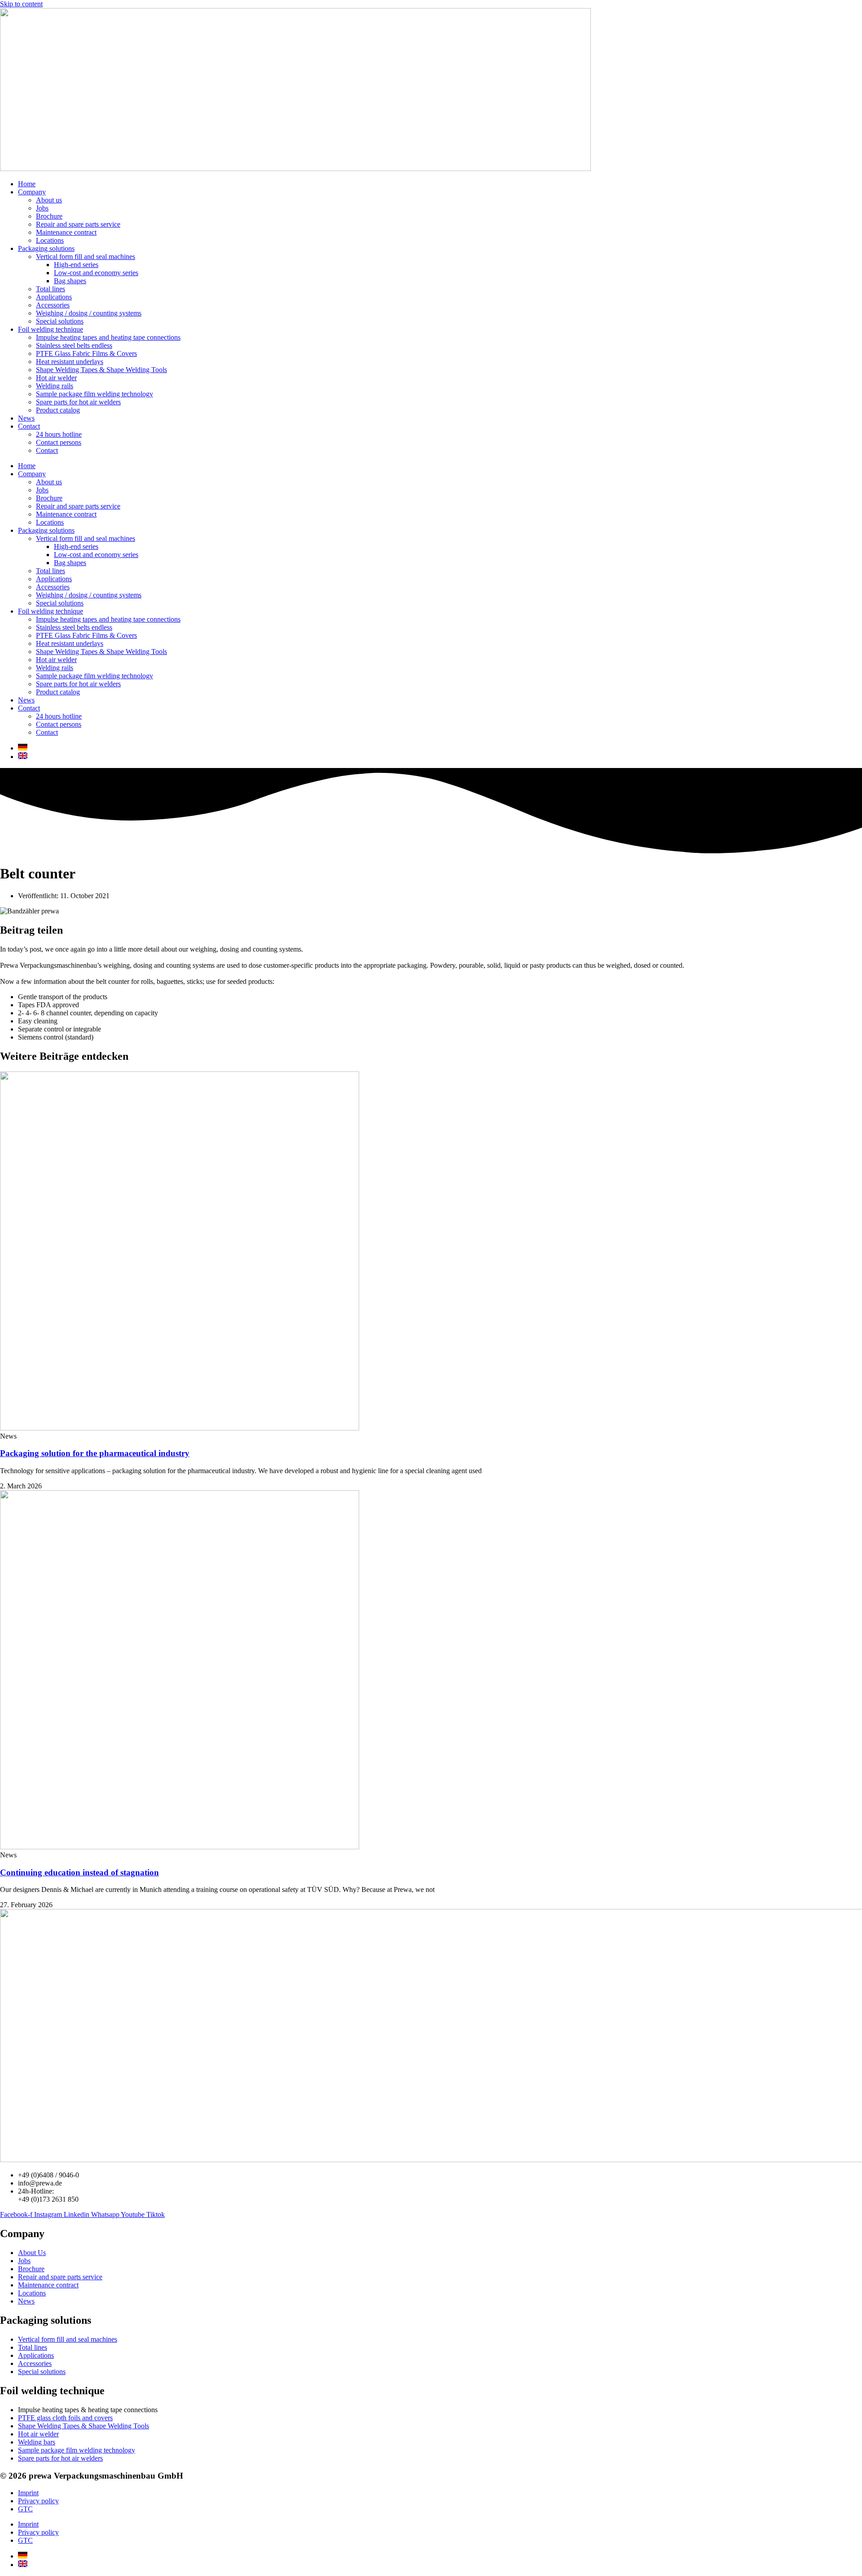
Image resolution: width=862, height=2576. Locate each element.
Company (32, 192)
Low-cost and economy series (96, 273)
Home (27, 184)
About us (49, 200)
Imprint (28, 2493)
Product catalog (58, 410)
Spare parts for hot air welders (78, 402)
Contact (29, 426)
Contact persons (59, 442)
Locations (50, 240)
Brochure (49, 216)
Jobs (42, 208)
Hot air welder (56, 378)
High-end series (76, 265)
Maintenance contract (66, 232)
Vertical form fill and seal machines (86, 257)
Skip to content (21, 4)
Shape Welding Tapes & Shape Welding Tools (101, 370)
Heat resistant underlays (70, 362)
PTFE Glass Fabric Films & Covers (86, 353)
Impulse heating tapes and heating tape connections (108, 337)
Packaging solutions (46, 248)
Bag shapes (70, 281)
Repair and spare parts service (78, 224)
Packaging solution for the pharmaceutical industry (95, 1453)
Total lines (51, 289)
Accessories (53, 305)
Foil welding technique (51, 329)
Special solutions (60, 321)
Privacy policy (38, 2501)
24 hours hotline (59, 434)
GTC (25, 2509)
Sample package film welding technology (95, 394)
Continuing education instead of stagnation (79, 1872)
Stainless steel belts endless (74, 345)
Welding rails (55, 386)
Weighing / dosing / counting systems (89, 313)
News (26, 418)
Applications (54, 297)
